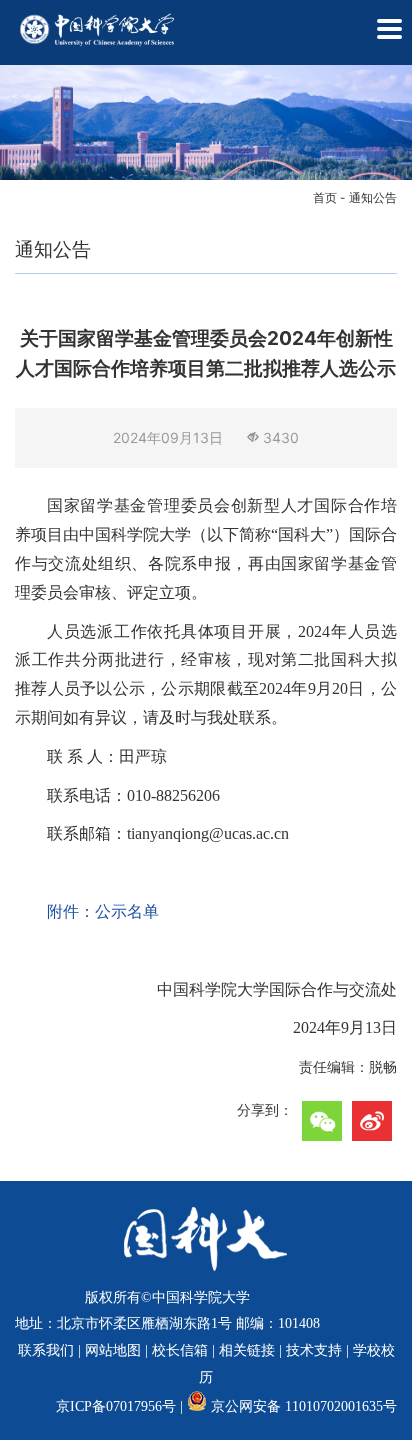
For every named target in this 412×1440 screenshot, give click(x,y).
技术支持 (314, 1350)
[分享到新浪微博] (372, 1121)
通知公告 (373, 197)
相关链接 (247, 1350)
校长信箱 (180, 1350)
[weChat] (322, 1121)
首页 (325, 197)
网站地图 (113, 1350)
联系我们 (46, 1350)
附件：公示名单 (103, 911)
